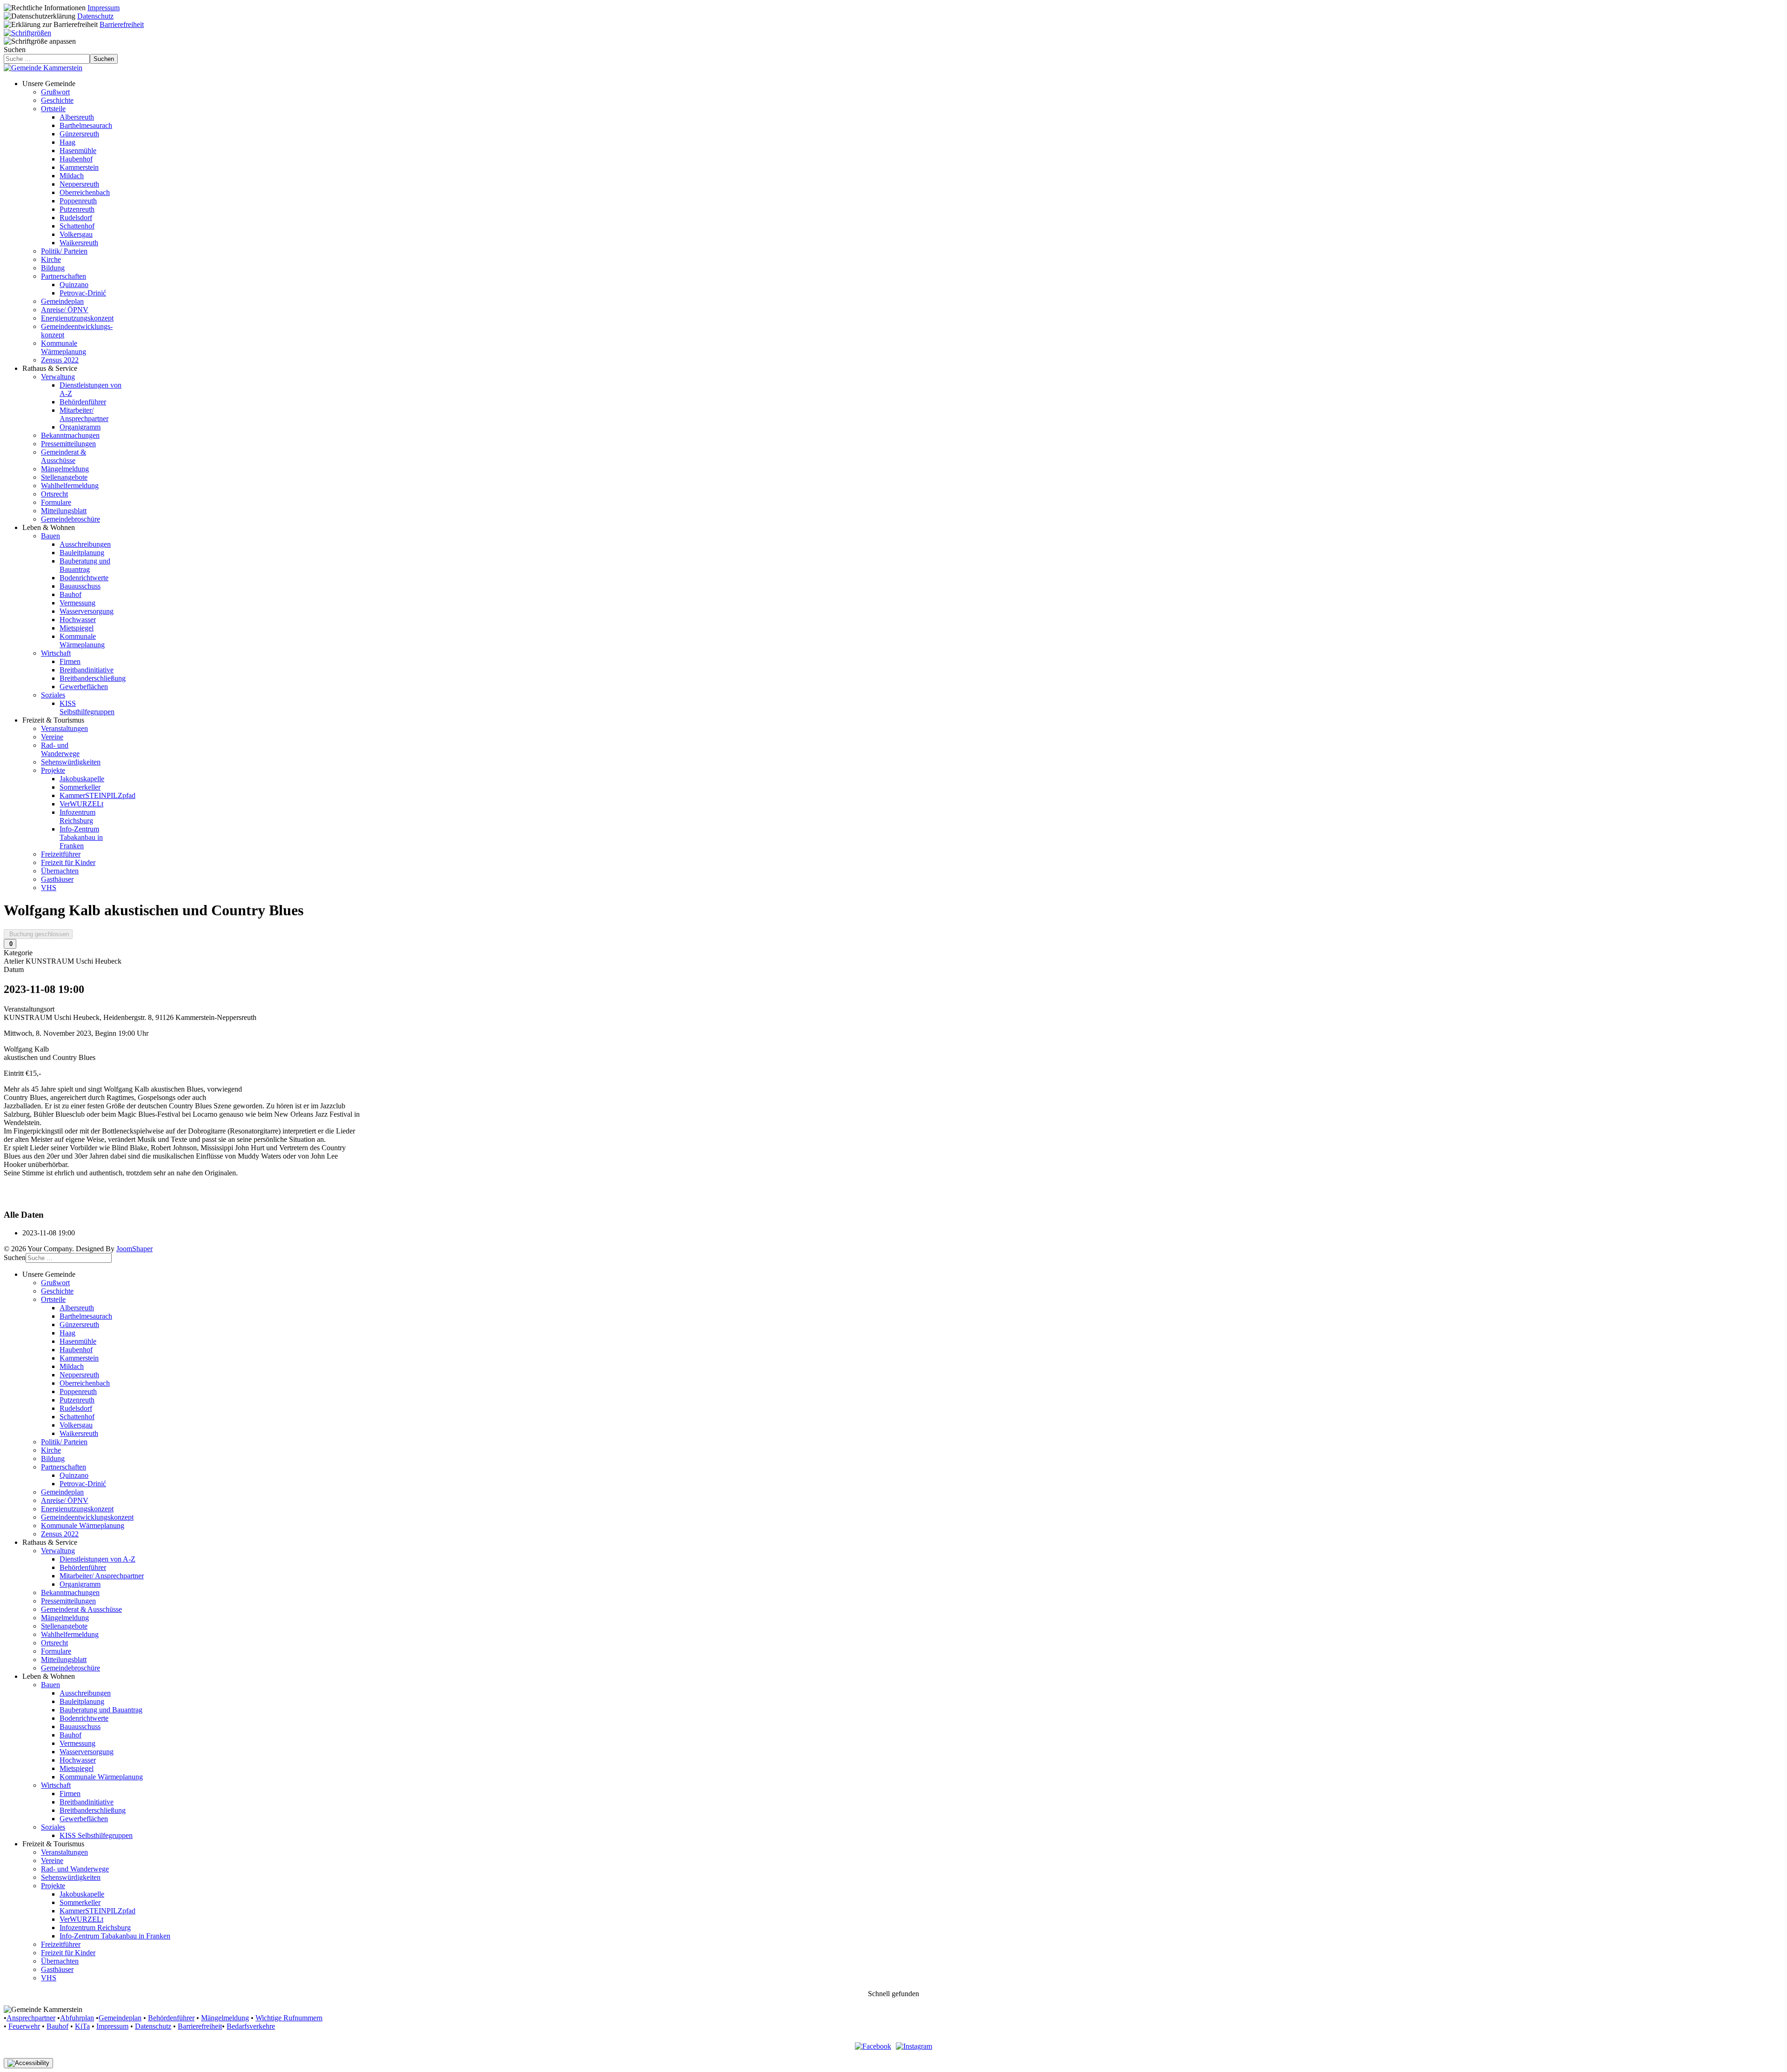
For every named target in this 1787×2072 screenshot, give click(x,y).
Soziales (53, 695)
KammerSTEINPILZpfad (97, 795)
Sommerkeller (80, 787)
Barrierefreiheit (122, 24)
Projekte (53, 770)
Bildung (53, 268)
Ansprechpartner (31, 2018)
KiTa (82, 2026)
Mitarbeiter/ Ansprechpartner (84, 414)
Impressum (104, 8)
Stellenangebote (64, 477)
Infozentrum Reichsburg (77, 816)
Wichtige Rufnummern (289, 2018)
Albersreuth (77, 117)
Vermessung (77, 603)
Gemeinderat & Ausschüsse (64, 456)
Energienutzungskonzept (77, 318)
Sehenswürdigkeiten (71, 762)
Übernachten (60, 871)
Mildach (72, 176)
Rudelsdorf (76, 218)
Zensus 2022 (60, 360)
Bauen (50, 536)
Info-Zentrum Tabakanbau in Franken (81, 837)
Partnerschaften (64, 276)
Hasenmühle (78, 151)
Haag (67, 142)
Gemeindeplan (62, 301)
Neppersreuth (79, 184)
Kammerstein (79, 167)
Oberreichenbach (85, 192)
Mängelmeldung (65, 469)
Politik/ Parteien (64, 251)
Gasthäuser (57, 879)
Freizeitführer (61, 854)
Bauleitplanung (82, 553)
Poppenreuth (78, 201)
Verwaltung (58, 377)
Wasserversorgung (87, 611)
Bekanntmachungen (70, 435)
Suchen (15, 50)
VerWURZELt (81, 804)
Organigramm (80, 427)
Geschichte (57, 100)
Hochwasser (78, 620)
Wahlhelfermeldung (70, 486)
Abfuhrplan (77, 2018)
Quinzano (74, 285)
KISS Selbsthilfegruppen (87, 707)
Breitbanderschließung (93, 678)
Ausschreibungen (85, 544)
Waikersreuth (79, 243)
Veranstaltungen (64, 728)
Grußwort (55, 92)
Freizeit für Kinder (68, 862)
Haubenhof (76, 159)
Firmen (70, 661)
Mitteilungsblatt (64, 511)
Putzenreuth (77, 209)
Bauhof (71, 594)
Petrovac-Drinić (83, 293)
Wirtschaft (56, 653)
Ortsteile (53, 109)
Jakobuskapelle (82, 779)
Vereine (52, 737)
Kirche (51, 259)
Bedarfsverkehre (251, 2026)
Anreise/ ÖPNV (65, 310)
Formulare (56, 502)
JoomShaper (134, 1249)
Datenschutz (95, 16)
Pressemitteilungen (68, 444)
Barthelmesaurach (86, 125)
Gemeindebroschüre (71, 519)
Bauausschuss (80, 586)
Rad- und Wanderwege (60, 749)
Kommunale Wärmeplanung (64, 347)
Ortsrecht (54, 494)
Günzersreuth (79, 134)
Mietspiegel (77, 628)
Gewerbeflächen (84, 687)
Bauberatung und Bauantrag (85, 565)
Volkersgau (76, 234)
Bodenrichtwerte (84, 578)
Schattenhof (77, 226)
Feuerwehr (24, 2026)
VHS (49, 888)
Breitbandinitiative (87, 670)
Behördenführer (83, 402)
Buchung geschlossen (38, 934)
